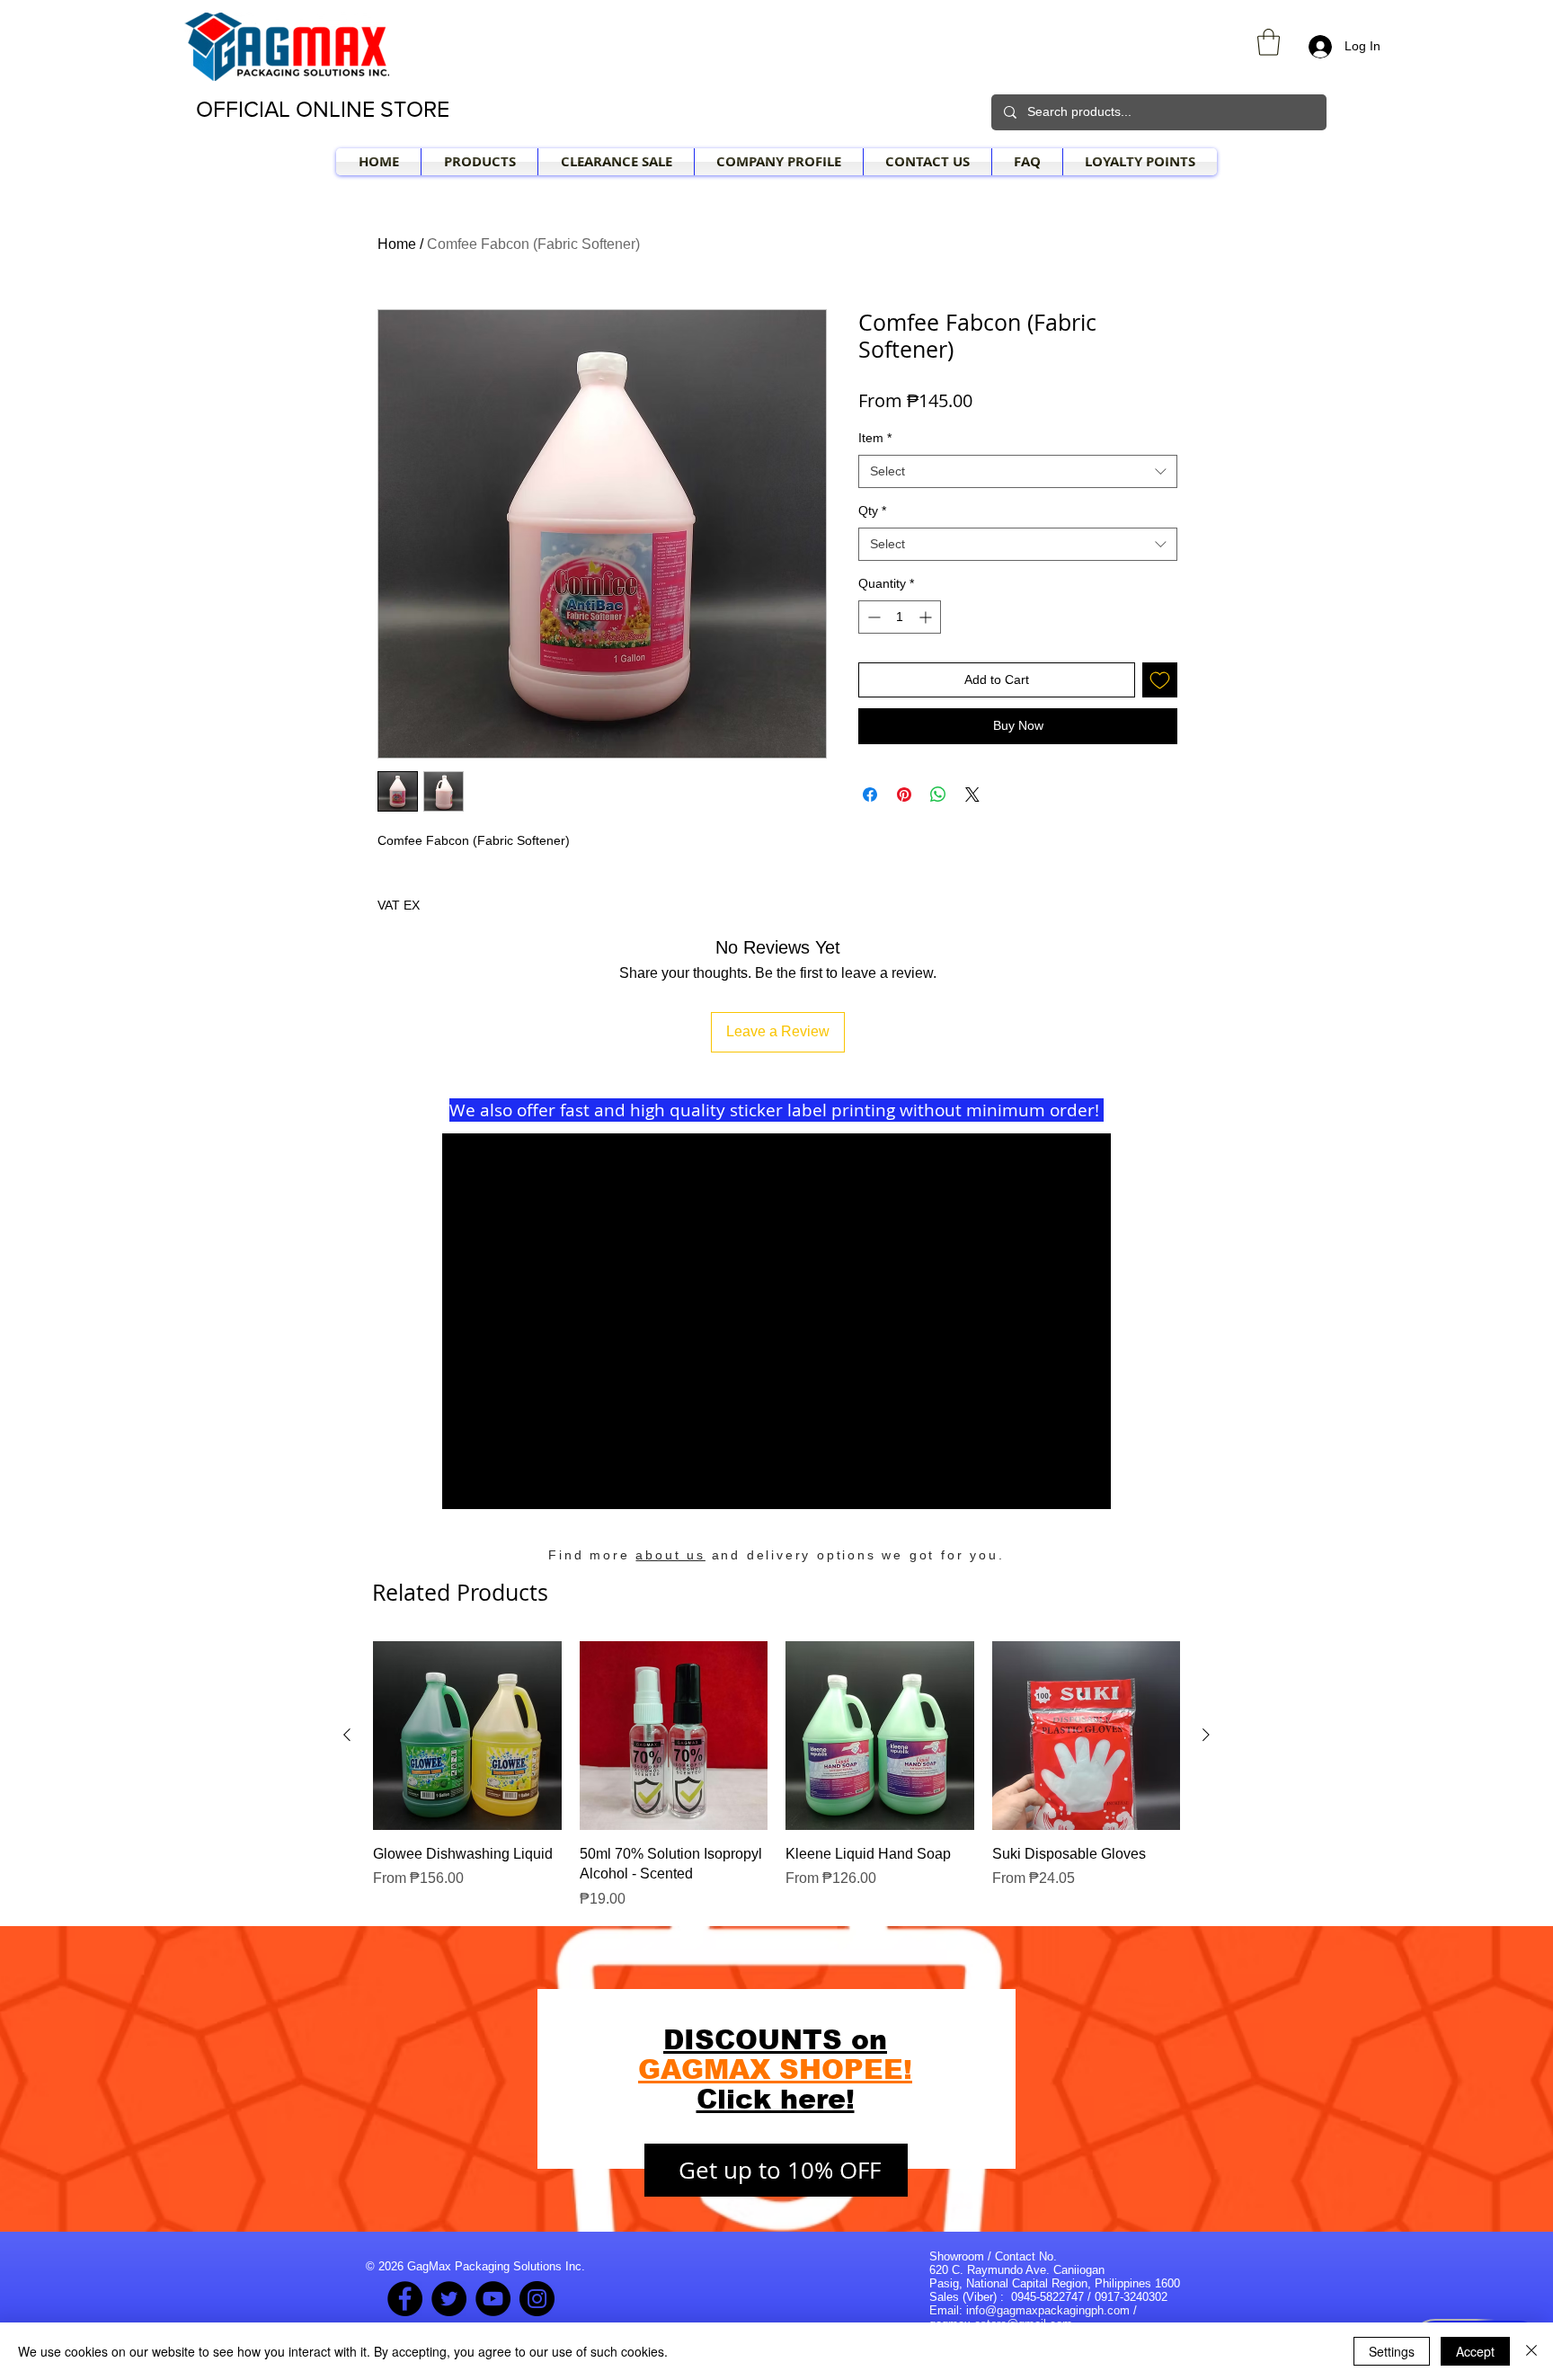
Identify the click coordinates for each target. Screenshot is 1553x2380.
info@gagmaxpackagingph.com (1048, 2310)
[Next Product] (1206, 1735)
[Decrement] (872, 617)
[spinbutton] (900, 617)
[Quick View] (467, 1736)
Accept (1475, 2351)
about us (670, 1555)
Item (875, 438)
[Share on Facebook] (870, 795)
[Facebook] (405, 2299)
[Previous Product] (347, 1735)
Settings (1392, 2351)
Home (397, 244)
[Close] (1531, 2351)
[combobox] (1018, 472)
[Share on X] (972, 795)
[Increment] (927, 617)
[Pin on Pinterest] (904, 795)
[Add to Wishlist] (1160, 680)
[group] (776, 1775)
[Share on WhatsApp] (938, 795)
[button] (1269, 42)
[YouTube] (493, 2299)
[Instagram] (537, 2299)
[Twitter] (449, 2299)
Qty (872, 511)
